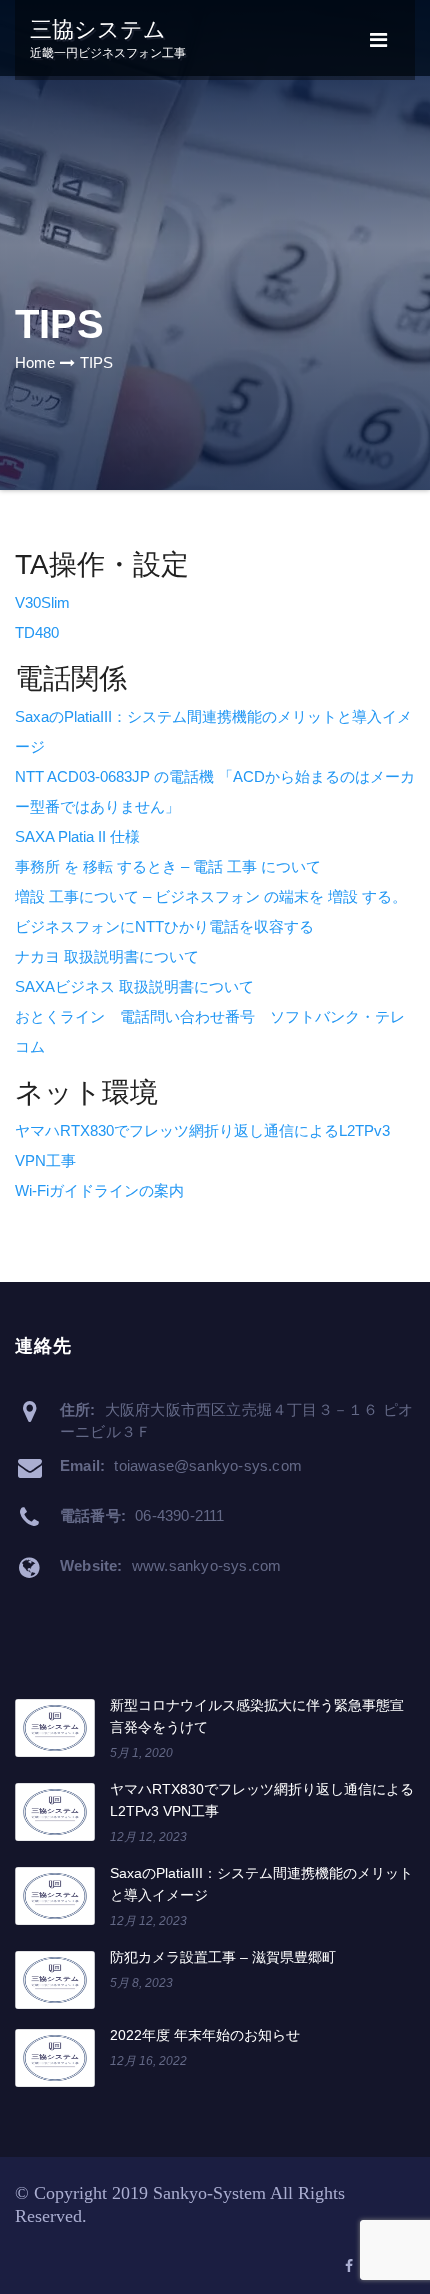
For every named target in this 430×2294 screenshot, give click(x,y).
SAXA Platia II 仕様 (77, 836)
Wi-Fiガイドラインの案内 (99, 1190)
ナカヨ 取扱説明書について (107, 956)
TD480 (37, 632)
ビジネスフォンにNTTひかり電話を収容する (164, 926)
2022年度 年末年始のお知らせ (205, 2035)
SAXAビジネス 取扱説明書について (134, 986)
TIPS (96, 362)
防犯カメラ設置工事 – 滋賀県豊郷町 (223, 1957)
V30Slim (42, 602)
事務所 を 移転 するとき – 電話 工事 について (168, 866)
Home (35, 362)
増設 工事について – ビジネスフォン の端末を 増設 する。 (211, 896)
